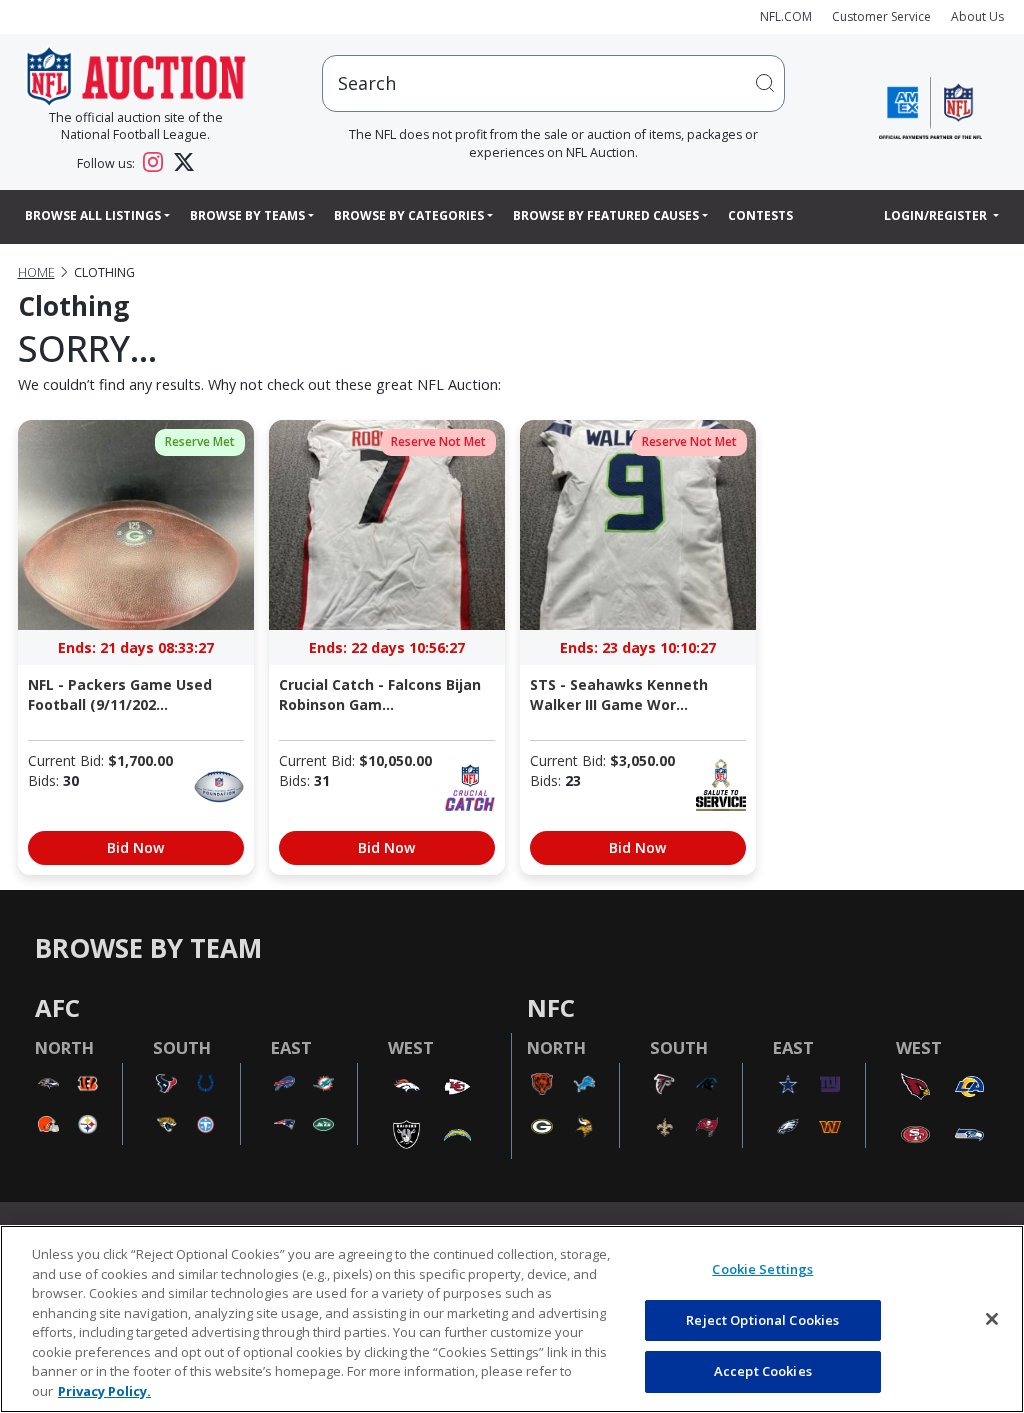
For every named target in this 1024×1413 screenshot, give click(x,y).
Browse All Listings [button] (93, 215)
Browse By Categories (409, 215)
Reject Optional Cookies (762, 1320)
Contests (760, 215)
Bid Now (135, 847)
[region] (512, 1319)
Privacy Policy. (104, 1391)
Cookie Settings (762, 1269)
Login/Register (937, 215)
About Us (977, 16)
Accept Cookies (763, 1371)
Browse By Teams (247, 215)
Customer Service (881, 16)
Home (36, 272)
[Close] (992, 1319)
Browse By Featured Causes (606, 215)
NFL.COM (786, 16)
